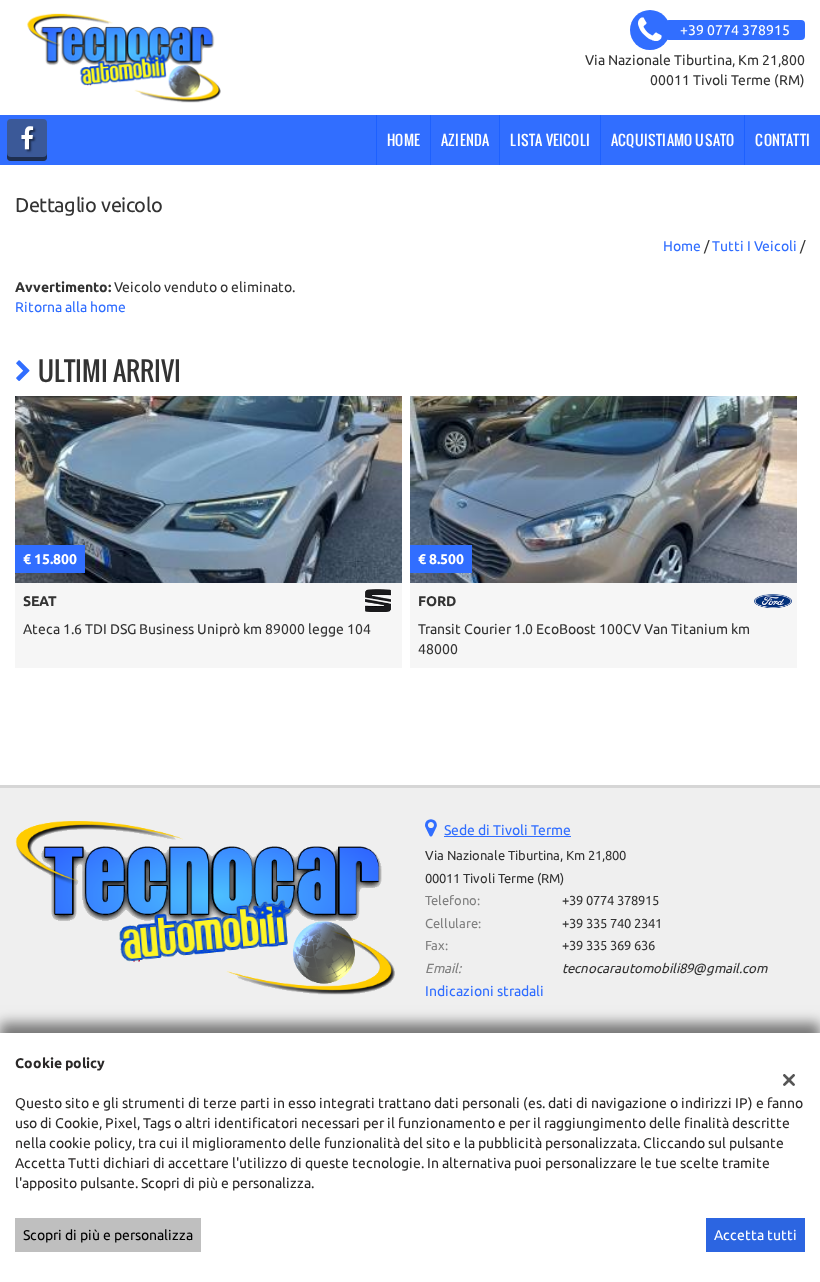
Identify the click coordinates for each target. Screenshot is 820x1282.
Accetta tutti (755, 1235)
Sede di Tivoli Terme (507, 830)
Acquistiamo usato (672, 139)
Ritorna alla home (70, 307)
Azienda (465, 139)
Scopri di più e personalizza (108, 1235)
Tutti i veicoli (754, 246)
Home (403, 139)
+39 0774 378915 (610, 900)
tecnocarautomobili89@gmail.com (664, 968)
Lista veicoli (550, 139)
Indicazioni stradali (484, 991)
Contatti (782, 139)
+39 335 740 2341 (612, 923)
